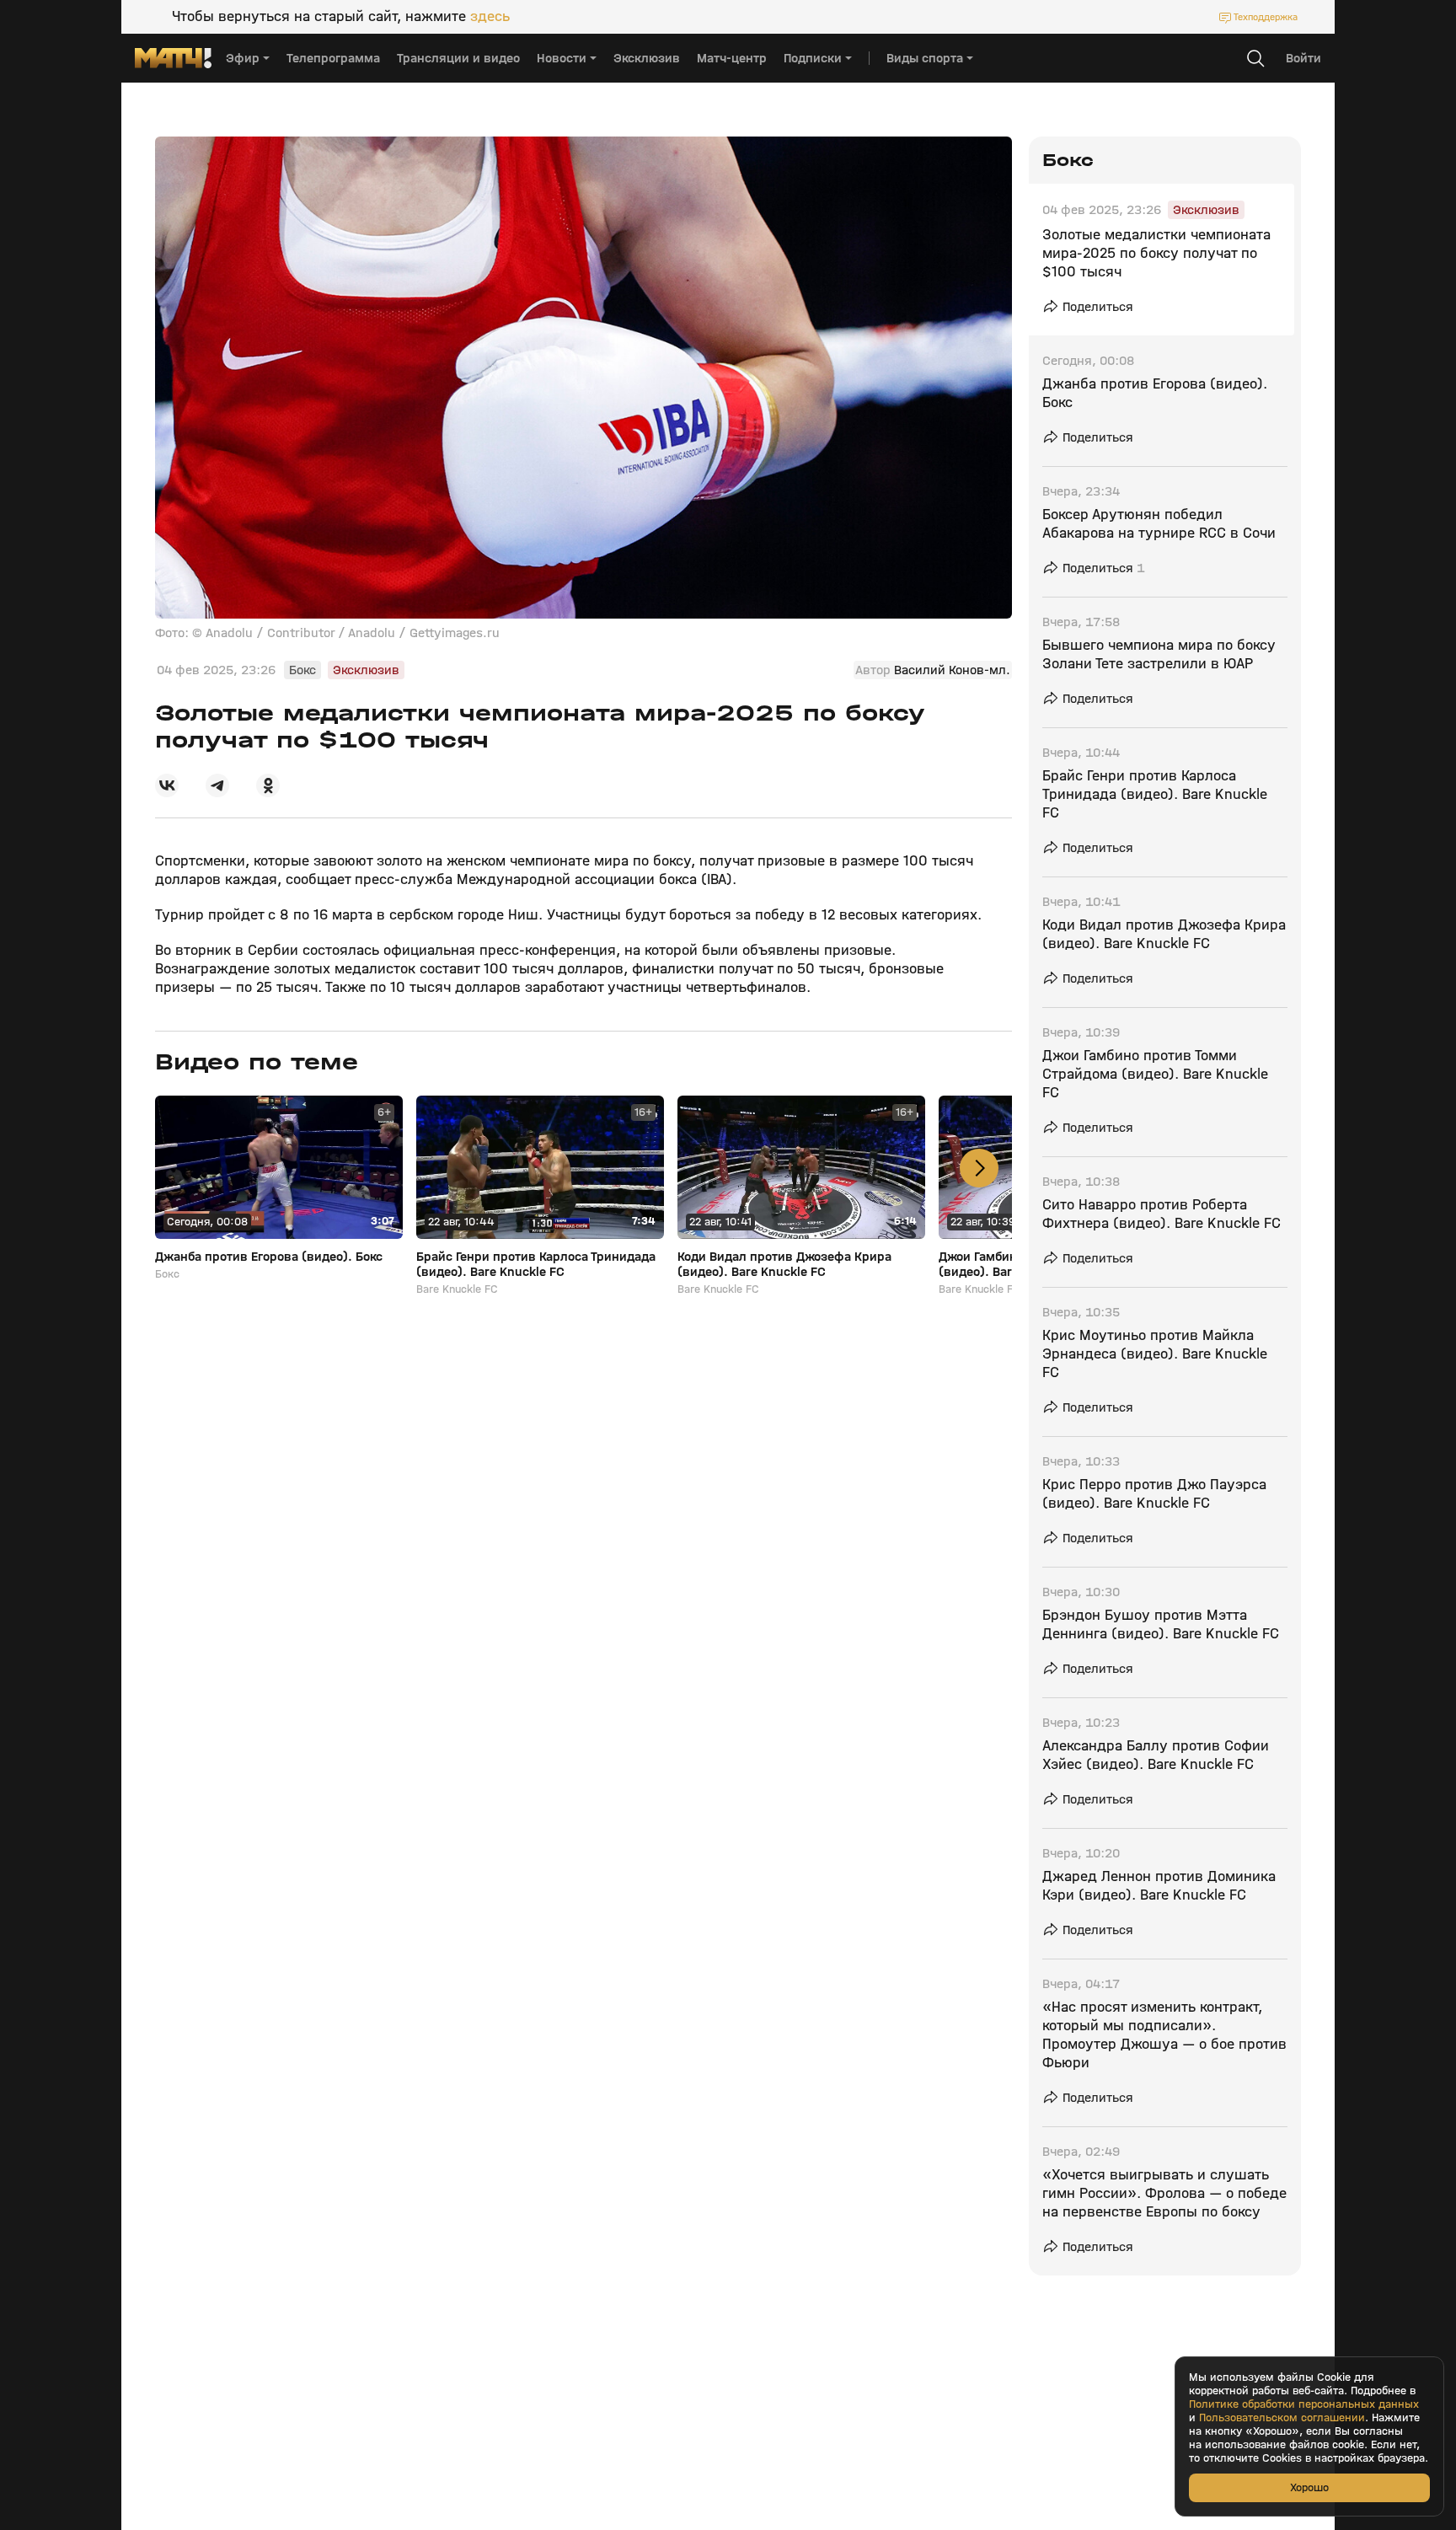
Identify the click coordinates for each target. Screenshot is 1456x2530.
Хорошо (1309, 2487)
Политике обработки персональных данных (1304, 2404)
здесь (490, 17)
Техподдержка (1266, 17)
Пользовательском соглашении (1282, 2418)
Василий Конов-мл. (952, 670)
